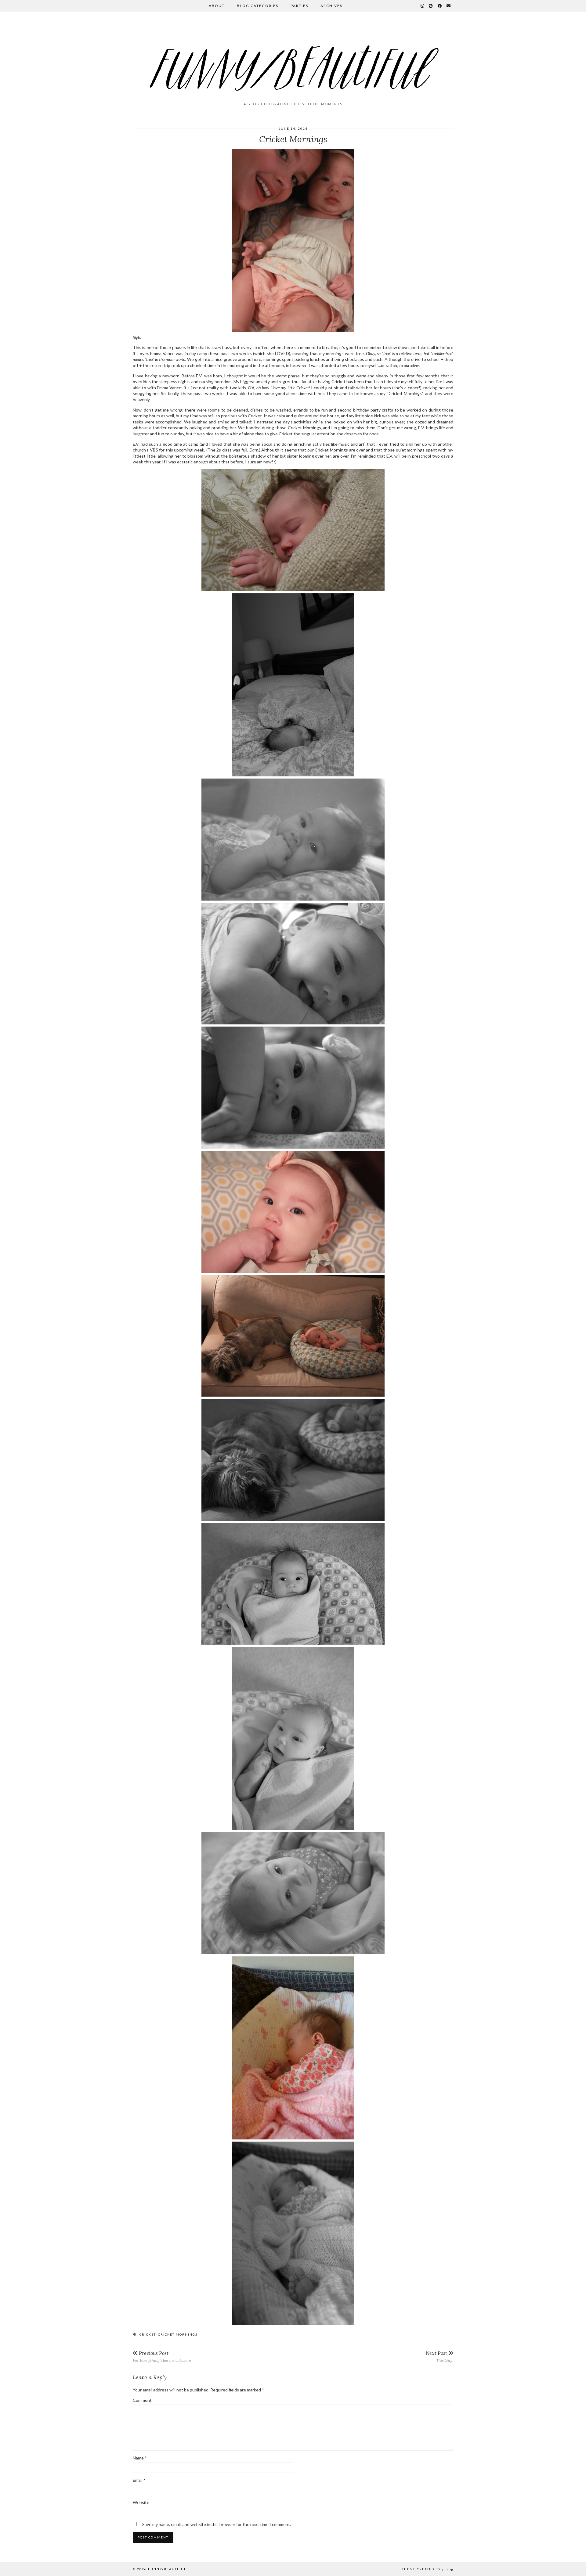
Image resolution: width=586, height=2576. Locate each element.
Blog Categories (258, 6)
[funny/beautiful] (293, 59)
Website (141, 2502)
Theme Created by (428, 2569)
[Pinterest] (431, 6)
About (217, 6)
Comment (142, 2400)
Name (140, 2458)
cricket (148, 2334)
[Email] (449, 6)
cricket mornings (178, 2334)
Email (139, 2480)
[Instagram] (423, 6)
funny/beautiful (167, 2569)
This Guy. (440, 2357)
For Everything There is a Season (162, 2357)
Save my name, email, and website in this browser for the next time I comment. (217, 2524)
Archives (331, 6)
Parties (299, 6)
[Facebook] (440, 6)
